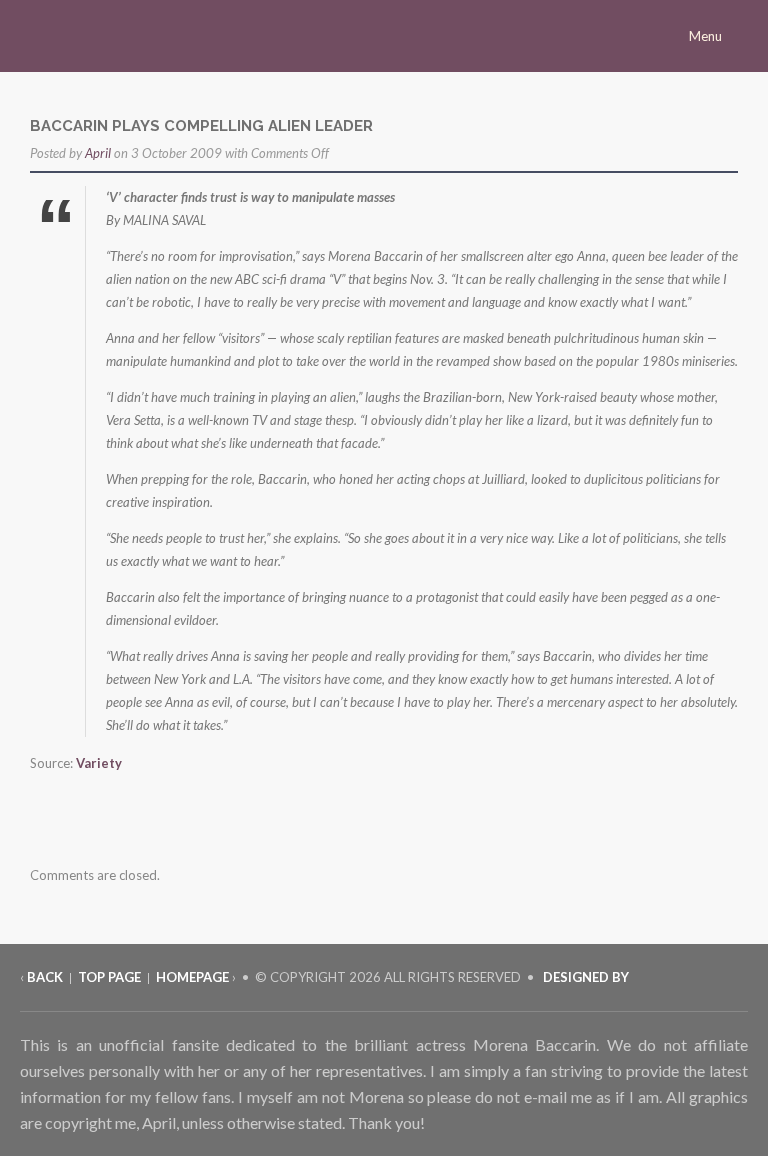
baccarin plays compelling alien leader (201, 126)
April (98, 153)
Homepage (192, 977)
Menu (707, 36)
